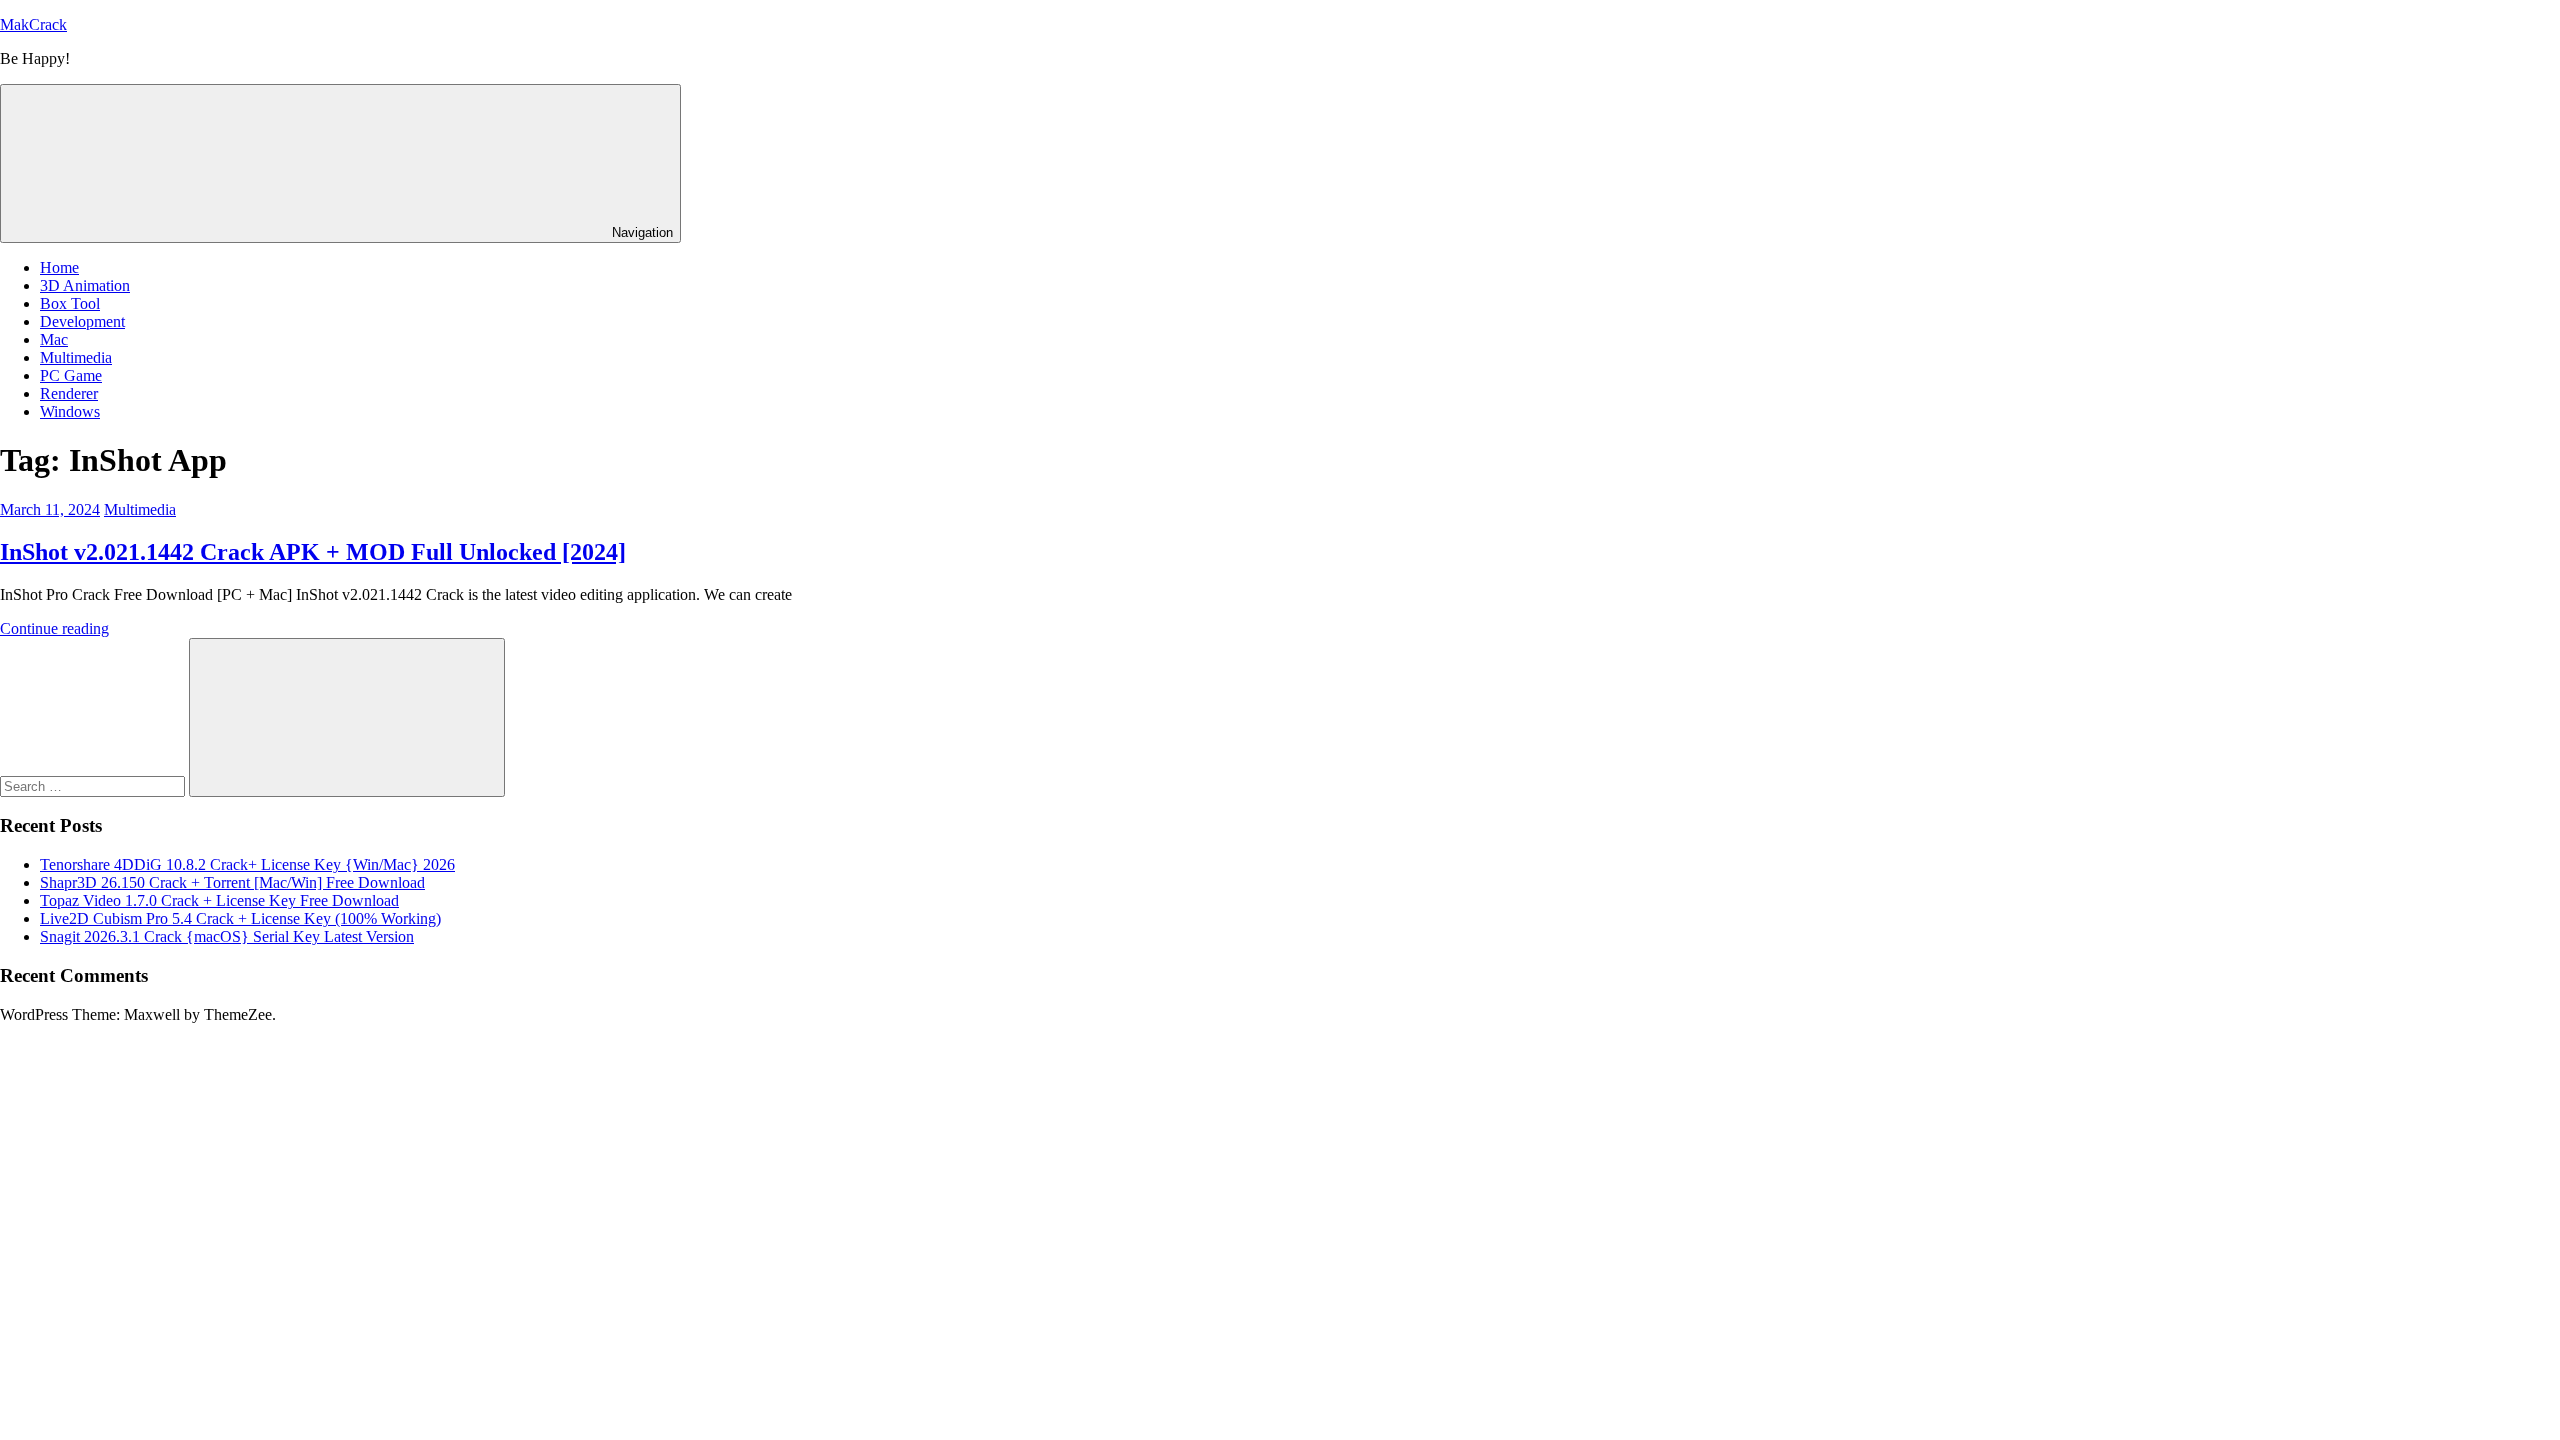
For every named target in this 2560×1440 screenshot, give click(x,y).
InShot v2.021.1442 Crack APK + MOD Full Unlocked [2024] (313, 552)
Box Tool (70, 303)
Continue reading (54, 628)
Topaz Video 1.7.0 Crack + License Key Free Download (219, 900)
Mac (54, 339)
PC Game (71, 375)
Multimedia (76, 357)
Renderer (69, 393)
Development (82, 321)
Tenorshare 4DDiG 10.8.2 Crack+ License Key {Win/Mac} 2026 (247, 864)
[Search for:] (94, 785)
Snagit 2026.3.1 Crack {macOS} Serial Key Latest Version (227, 936)
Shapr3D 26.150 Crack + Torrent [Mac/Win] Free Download (232, 882)
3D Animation (85, 285)
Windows (70, 411)
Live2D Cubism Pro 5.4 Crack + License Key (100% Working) (240, 918)
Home (59, 267)
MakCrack (33, 24)
